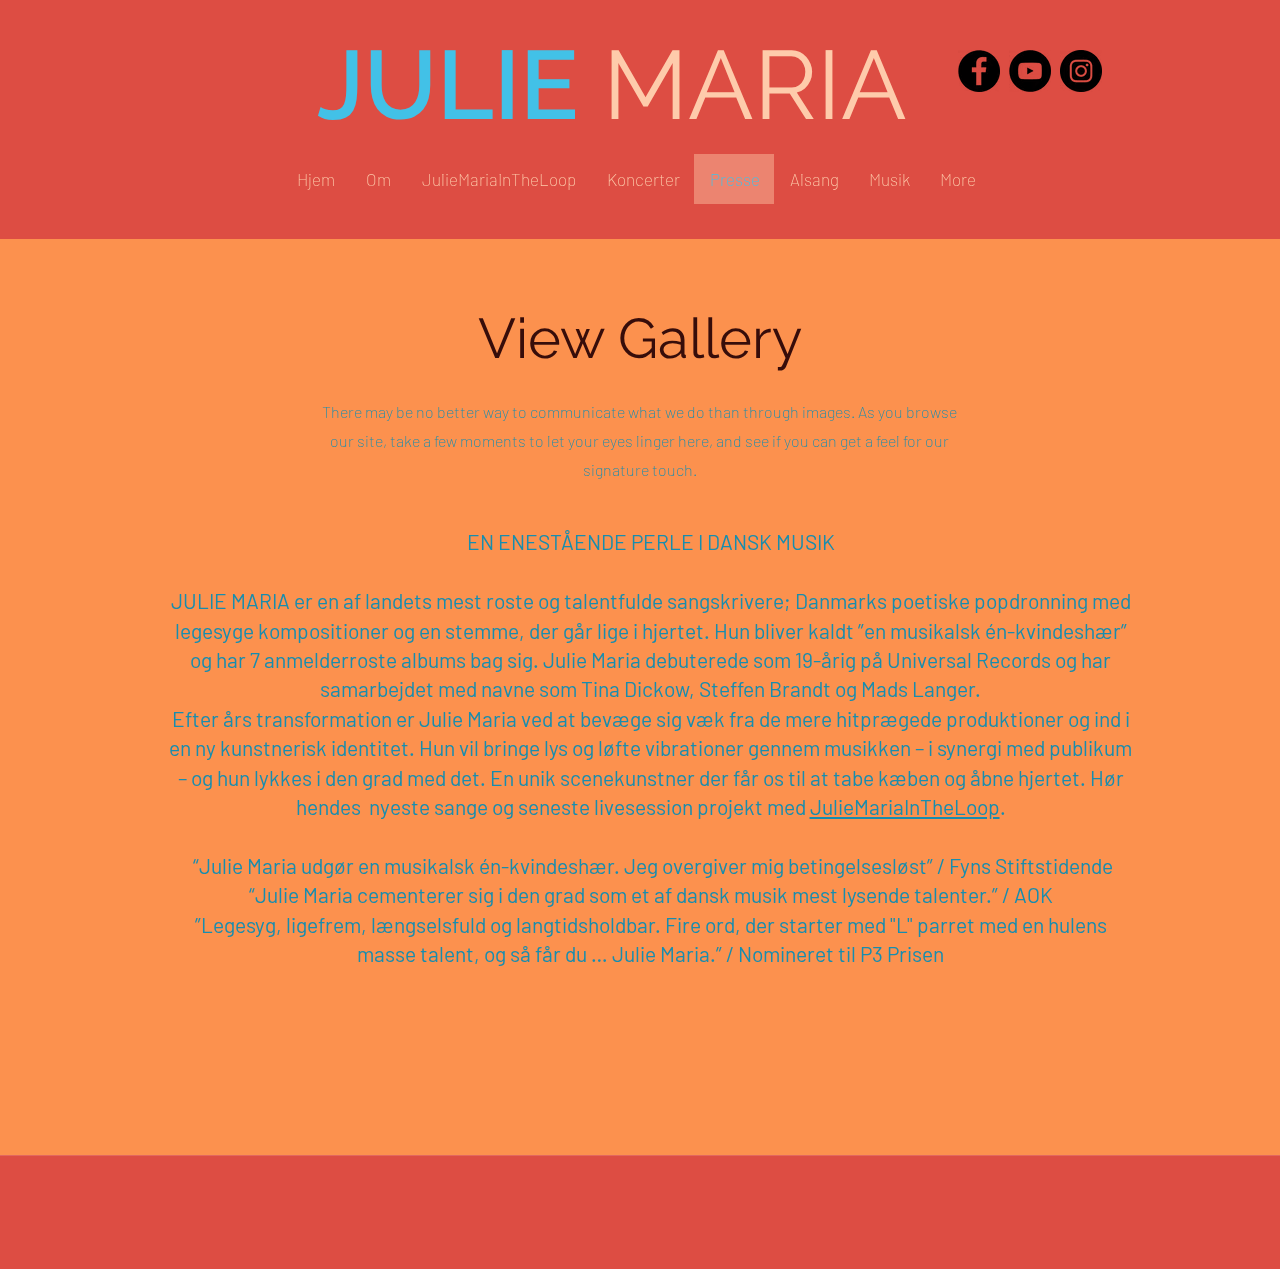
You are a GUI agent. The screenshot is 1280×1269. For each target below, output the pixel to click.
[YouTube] (1030, 71)
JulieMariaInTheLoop (905, 806)
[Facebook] (979, 71)
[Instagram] (1081, 71)
